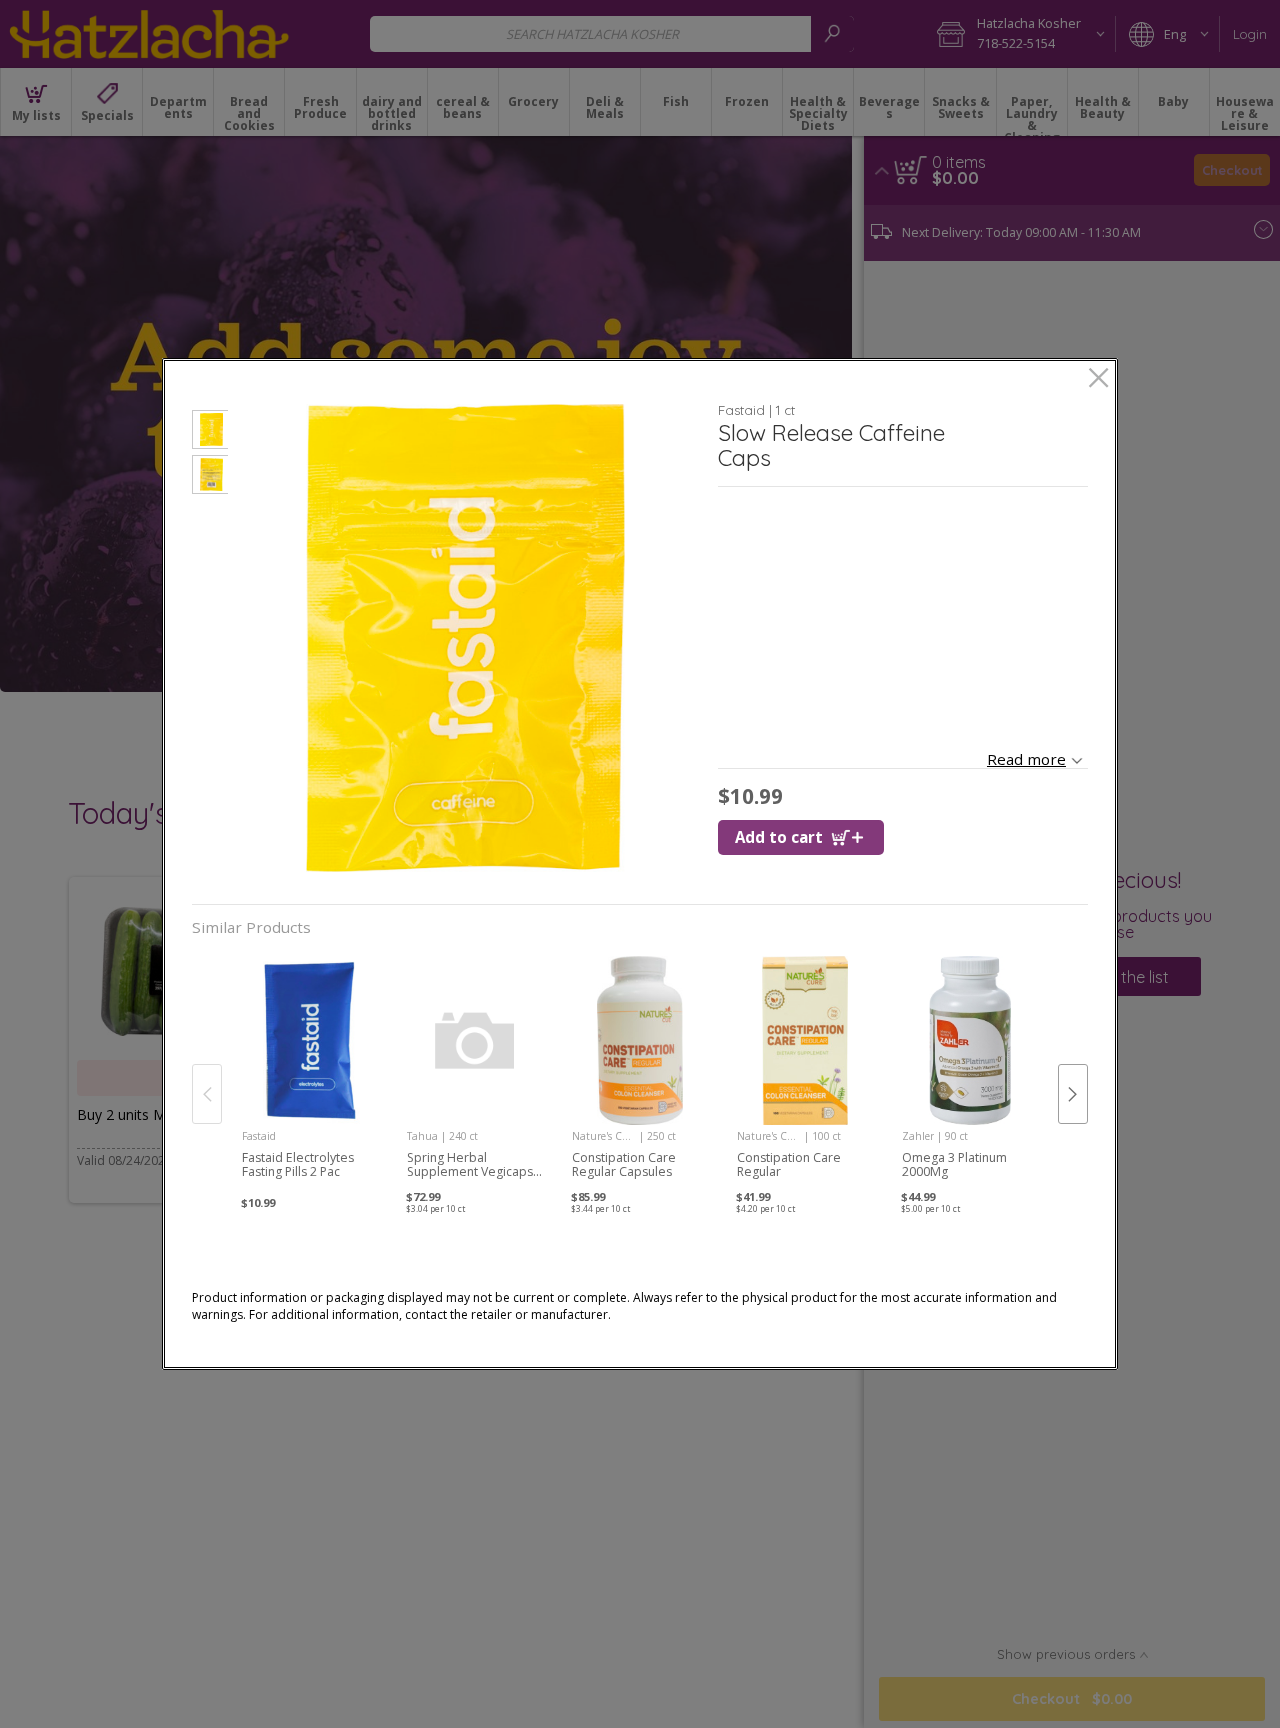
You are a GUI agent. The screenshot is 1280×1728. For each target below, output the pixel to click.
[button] (210, 432)
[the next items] (1073, 1094)
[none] (310, 1073)
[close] (1098, 379)
